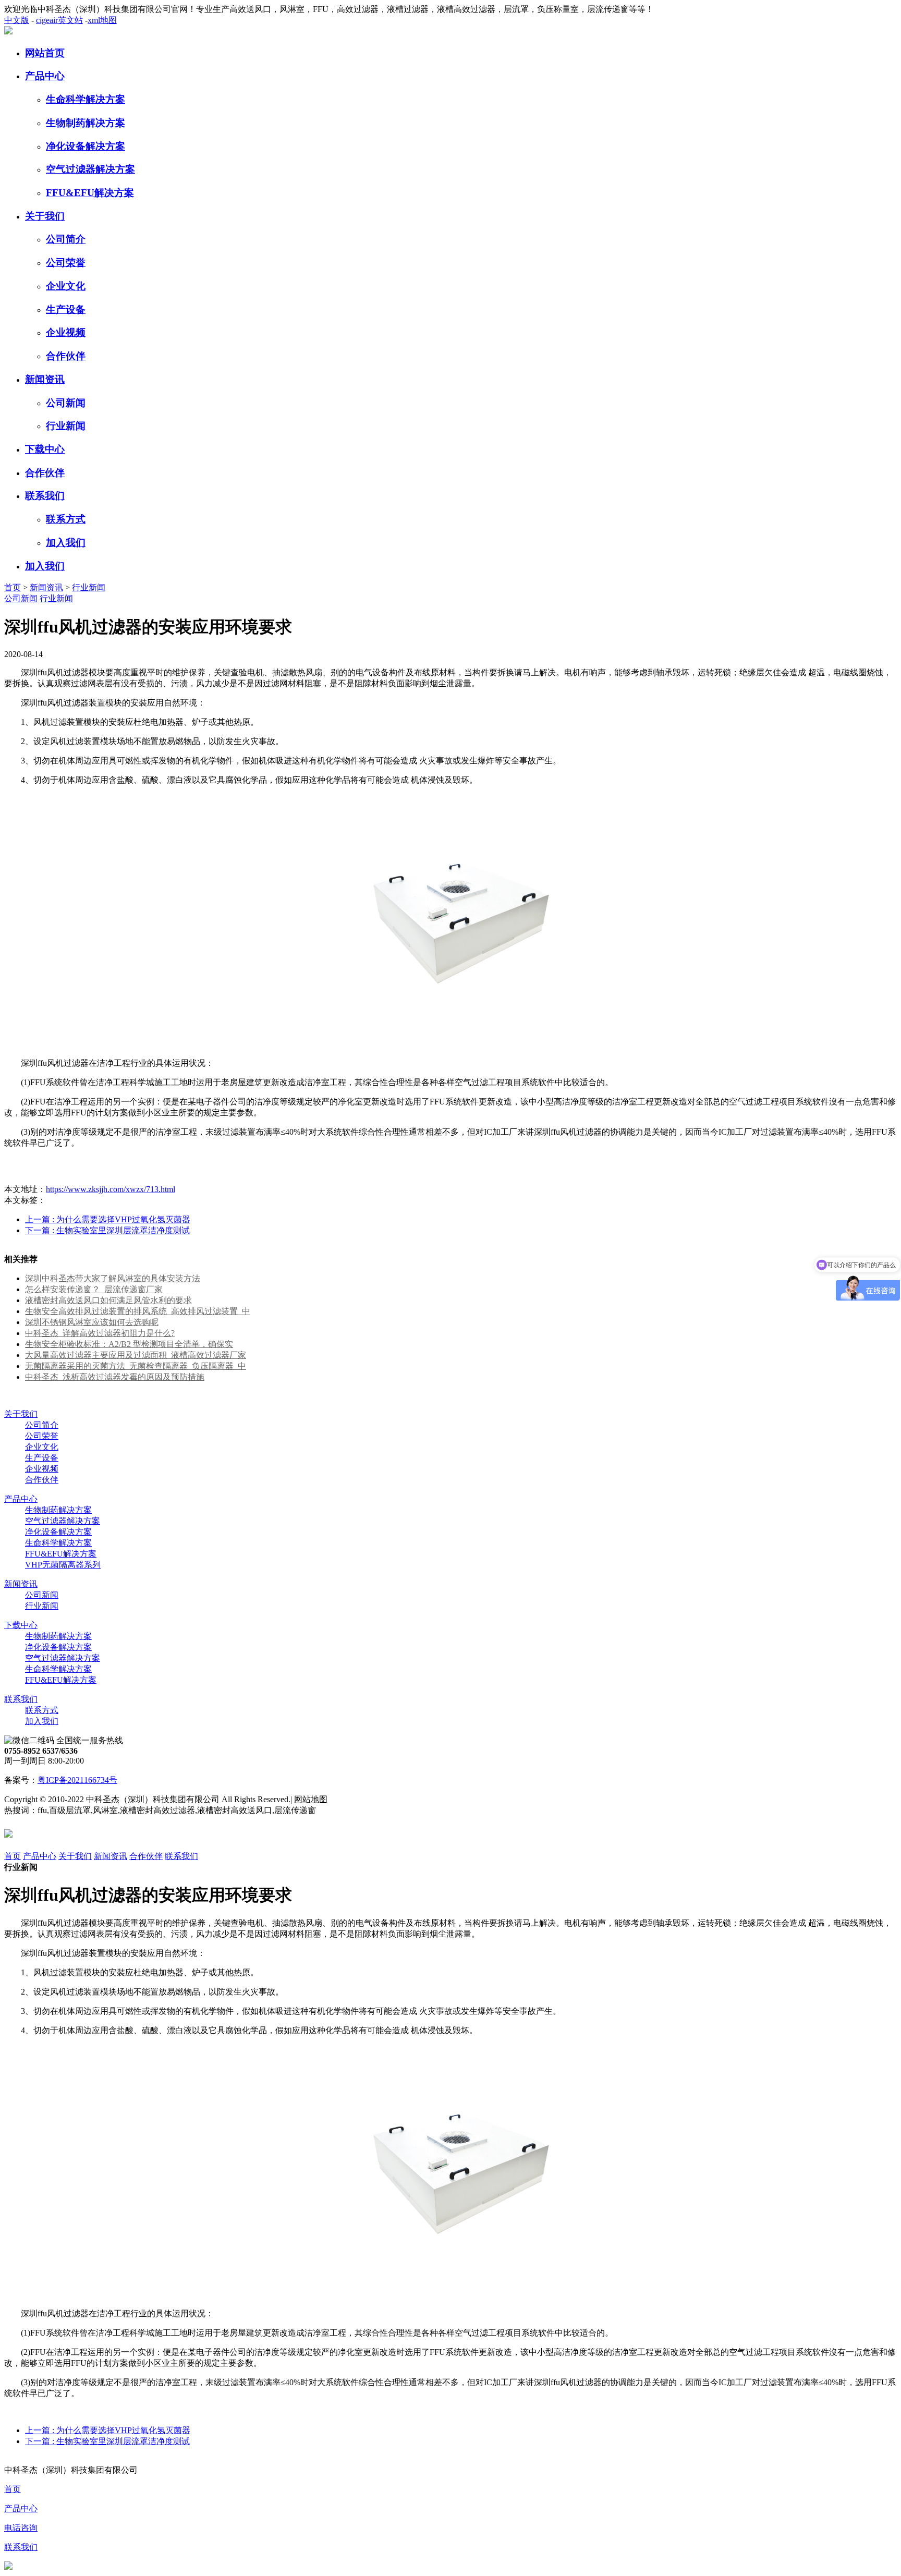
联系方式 (66, 519)
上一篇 (108, 1219)
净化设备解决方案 (86, 146)
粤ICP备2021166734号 (77, 1780)
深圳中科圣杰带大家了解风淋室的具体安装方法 (113, 1278)
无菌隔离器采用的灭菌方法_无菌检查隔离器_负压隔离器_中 (136, 1366)
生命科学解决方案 (86, 99)
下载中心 (45, 449)
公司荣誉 (66, 263)
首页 (13, 587)
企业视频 (66, 332)
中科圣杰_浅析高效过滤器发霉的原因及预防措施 (115, 1377)
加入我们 (66, 543)
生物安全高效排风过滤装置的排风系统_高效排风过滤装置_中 (138, 1311)
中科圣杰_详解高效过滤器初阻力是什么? (100, 1333)
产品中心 (45, 76)
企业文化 (66, 286)
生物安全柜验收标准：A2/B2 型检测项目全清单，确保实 (129, 1344)
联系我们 (45, 496)
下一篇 (107, 1230)
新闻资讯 (45, 379)
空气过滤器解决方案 (90, 169)
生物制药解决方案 (86, 123)
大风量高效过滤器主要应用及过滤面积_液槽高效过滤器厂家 (136, 1355)
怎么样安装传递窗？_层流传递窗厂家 (94, 1289)
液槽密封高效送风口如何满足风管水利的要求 (108, 1300)
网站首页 (45, 53)
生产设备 (66, 309)
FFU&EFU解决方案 (90, 193)
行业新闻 (66, 426)
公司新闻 (66, 403)
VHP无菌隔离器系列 (63, 1565)
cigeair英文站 (59, 20)
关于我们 (45, 216)
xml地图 (102, 20)
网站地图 (311, 1799)
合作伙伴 (66, 356)
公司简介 (66, 239)
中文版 (17, 20)
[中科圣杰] (8, 32)
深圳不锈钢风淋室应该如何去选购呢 (92, 1322)
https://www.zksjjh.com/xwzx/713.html (111, 1189)
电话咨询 (21, 2528)
